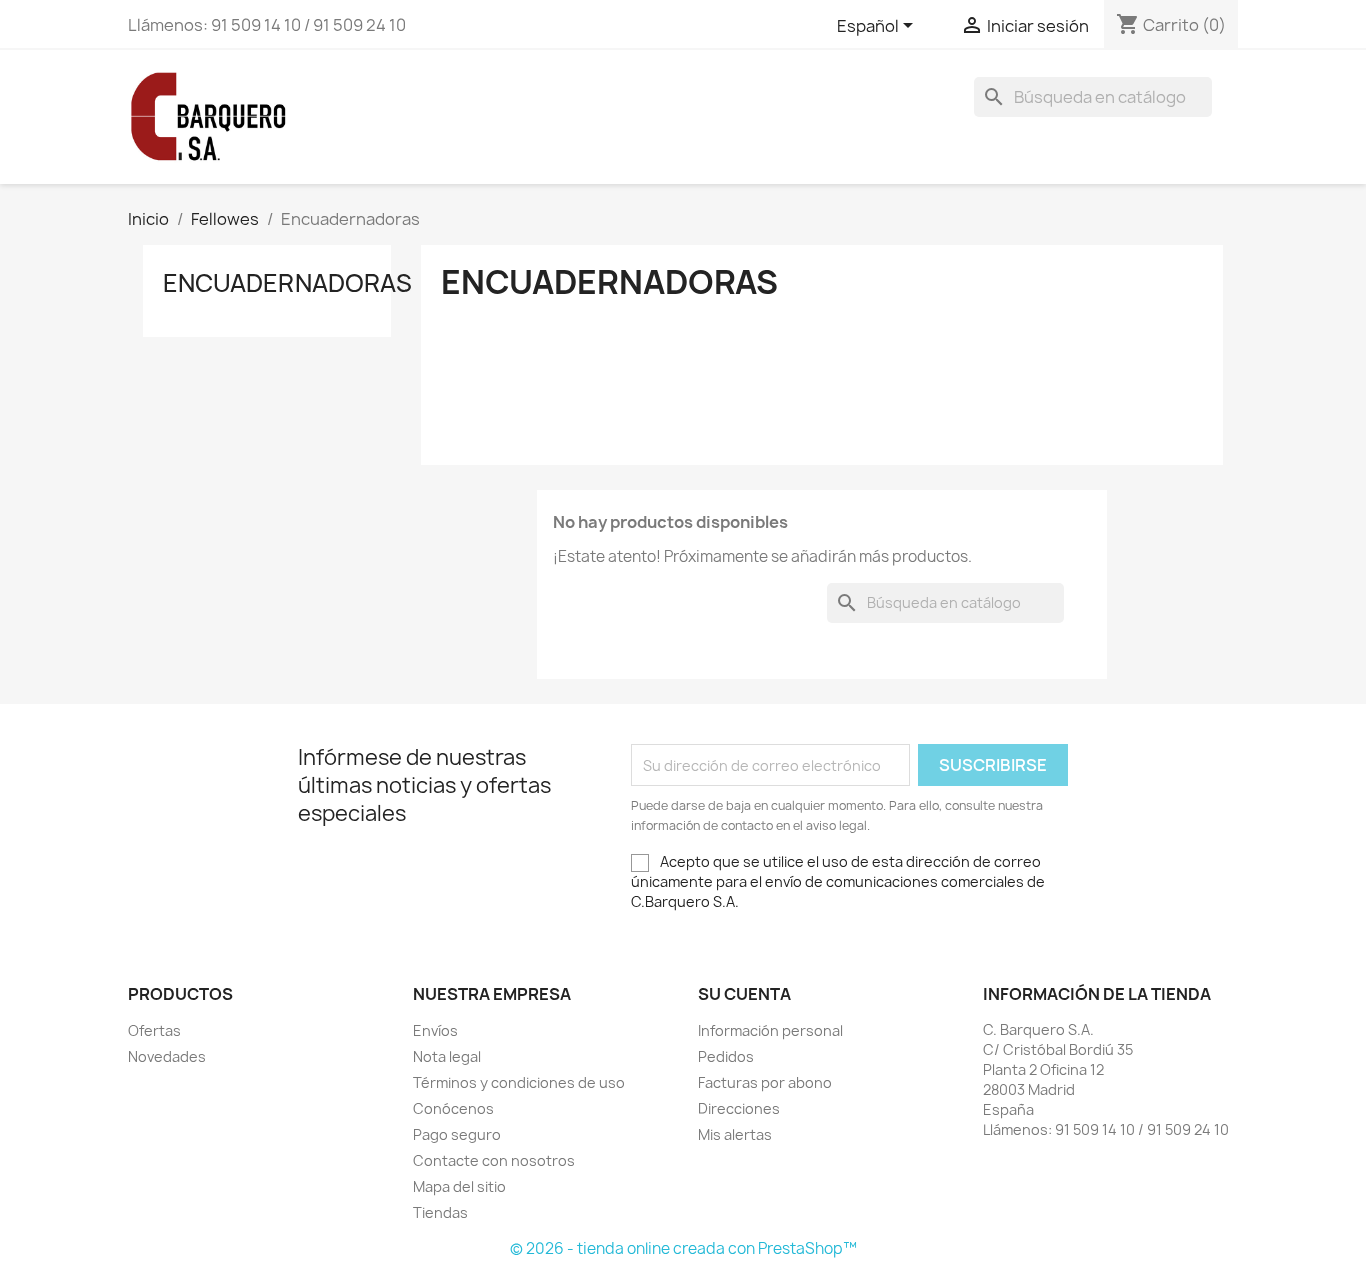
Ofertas (154, 1030)
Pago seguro (457, 1134)
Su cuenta (744, 994)
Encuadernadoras (287, 283)
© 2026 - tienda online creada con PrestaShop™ (683, 1248)
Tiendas (440, 1212)
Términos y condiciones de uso (519, 1082)
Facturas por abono (765, 1082)
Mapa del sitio (459, 1186)
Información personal (770, 1030)
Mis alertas (735, 1134)
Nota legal (447, 1056)
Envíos (435, 1030)
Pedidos (726, 1056)
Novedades (167, 1056)
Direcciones (739, 1108)
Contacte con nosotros (494, 1160)
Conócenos (453, 1108)
